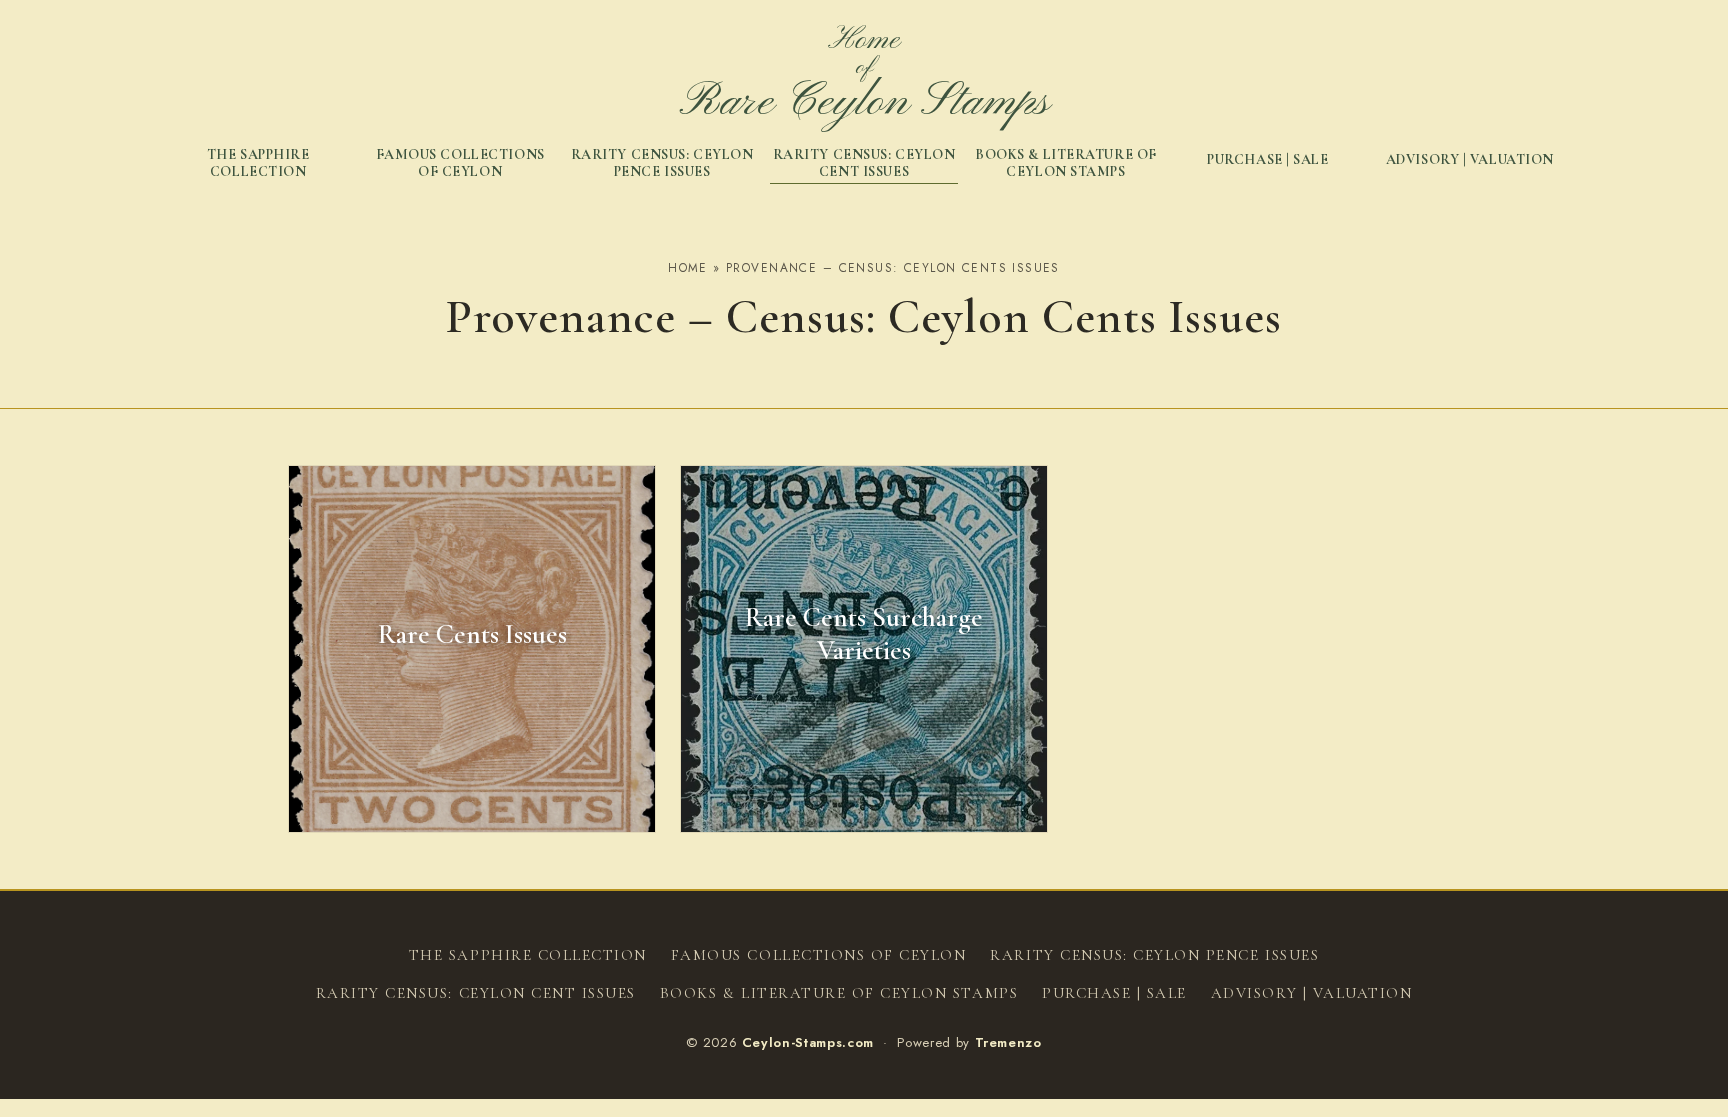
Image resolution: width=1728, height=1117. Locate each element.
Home (688, 267)
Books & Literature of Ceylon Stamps (1066, 163)
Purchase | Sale (1267, 159)
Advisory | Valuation (1470, 159)
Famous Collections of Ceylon (460, 163)
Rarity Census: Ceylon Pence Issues (662, 163)
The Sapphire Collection (258, 163)
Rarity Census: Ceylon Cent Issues (864, 163)
